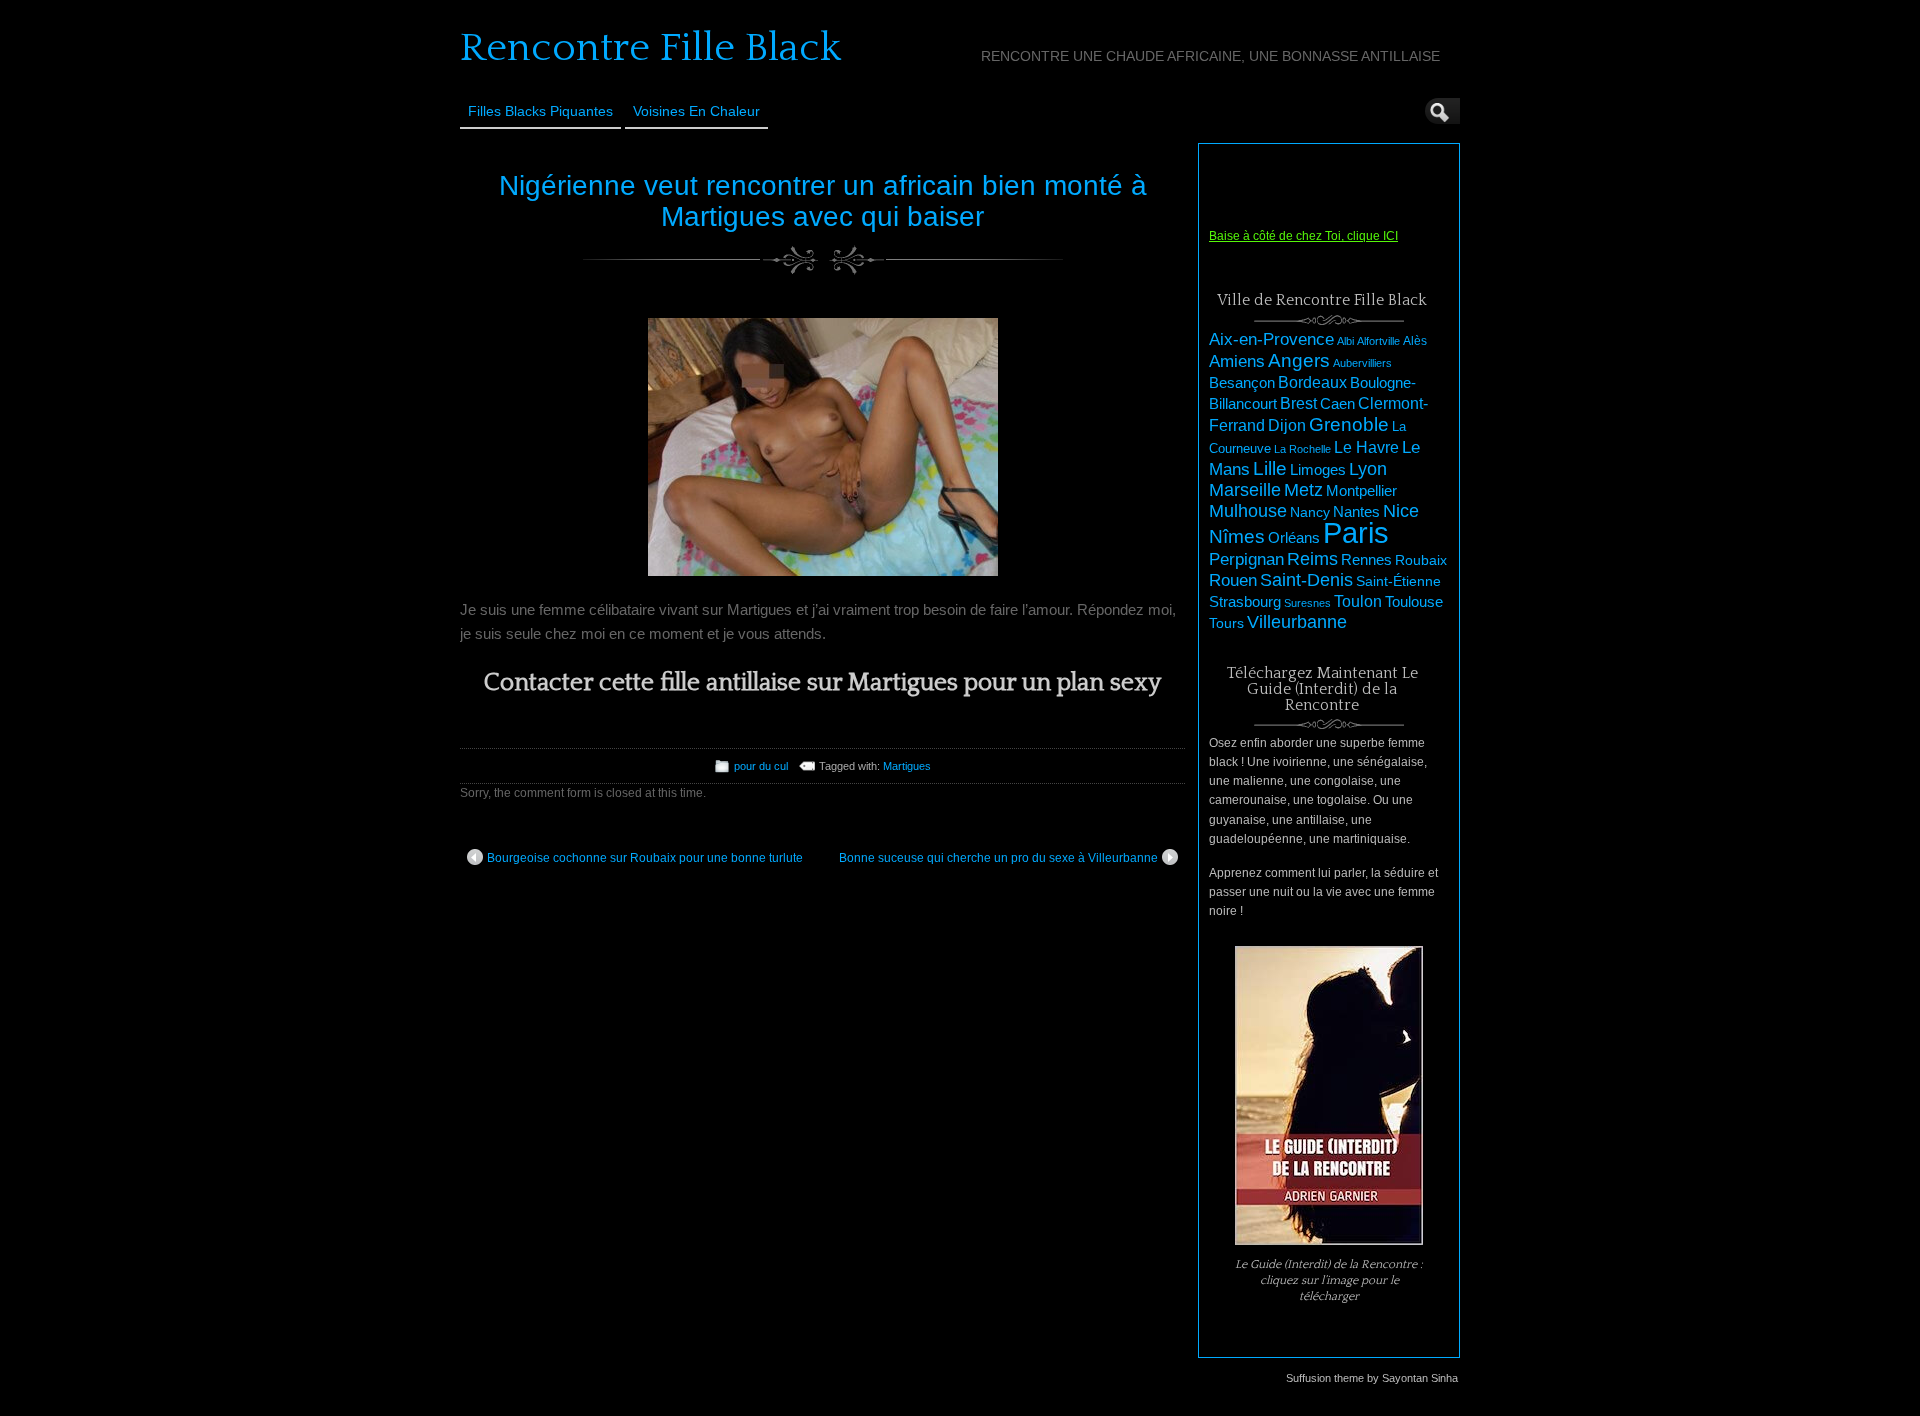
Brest (1298, 403)
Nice (1401, 511)
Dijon (1287, 425)
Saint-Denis (1306, 580)
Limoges (1318, 470)
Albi (1345, 341)
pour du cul (761, 766)
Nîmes (1237, 536)
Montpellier (1361, 490)
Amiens (1237, 361)
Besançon (1242, 382)
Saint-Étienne (1398, 581)
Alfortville (1378, 341)
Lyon (1368, 468)
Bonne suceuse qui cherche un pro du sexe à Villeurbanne (998, 858)
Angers (1299, 360)
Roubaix (1421, 560)
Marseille (1245, 490)
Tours (1226, 623)
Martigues (907, 766)
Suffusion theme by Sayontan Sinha (1372, 1378)
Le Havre (1366, 447)
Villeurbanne (1297, 622)
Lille (1270, 468)
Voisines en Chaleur (696, 111)
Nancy (1310, 512)
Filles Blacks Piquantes (540, 111)
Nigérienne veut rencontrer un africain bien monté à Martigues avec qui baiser (823, 201)
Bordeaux (1312, 382)
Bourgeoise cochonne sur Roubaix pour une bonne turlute (645, 858)
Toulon (1358, 601)
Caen (1337, 404)
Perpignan (1246, 559)
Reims (1312, 559)
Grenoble (1349, 424)
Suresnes (1307, 603)
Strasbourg (1245, 602)
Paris (1356, 532)
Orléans (1294, 538)
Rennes (1366, 559)
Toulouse (1414, 601)
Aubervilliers (1362, 363)
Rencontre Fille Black (650, 48)
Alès (1415, 341)
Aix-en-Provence (1271, 339)
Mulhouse (1248, 511)
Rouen (1233, 580)
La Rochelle (1302, 449)
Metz (1303, 490)
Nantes (1356, 512)
